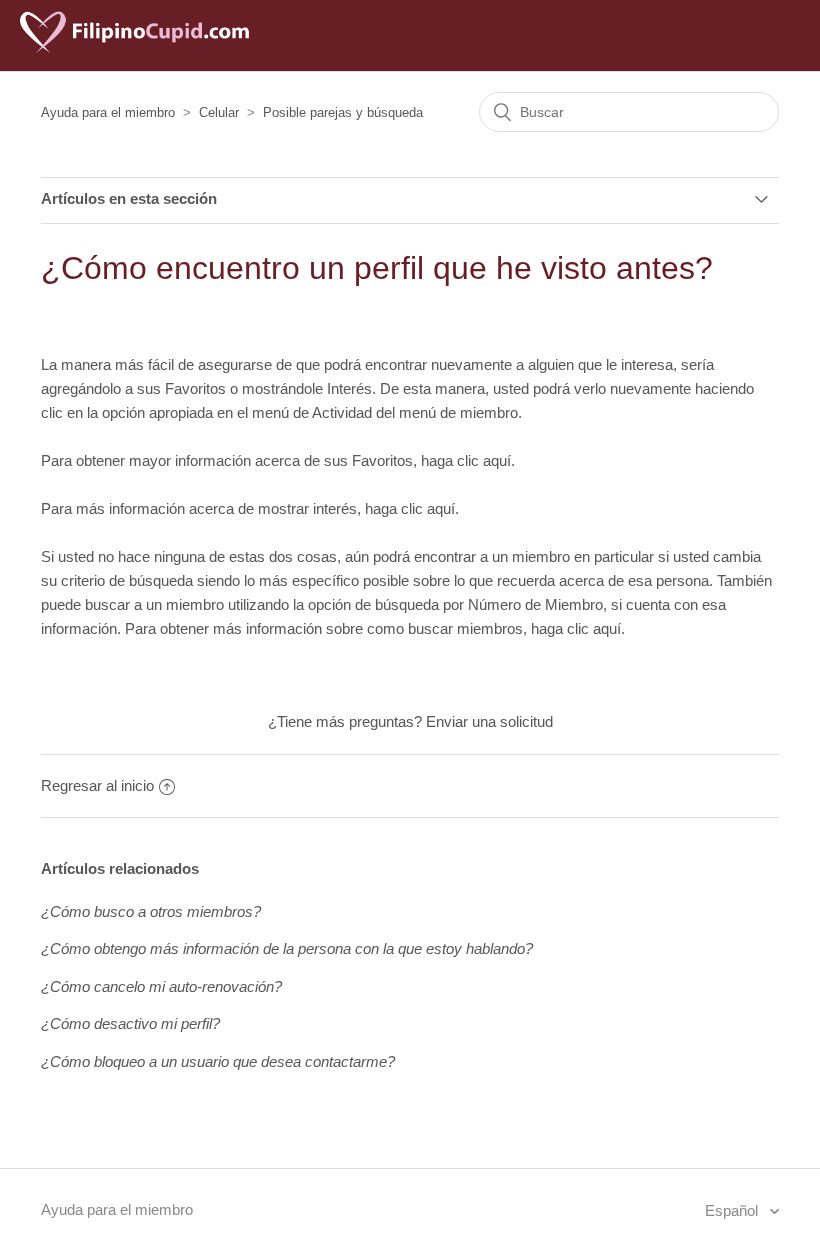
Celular (219, 112)
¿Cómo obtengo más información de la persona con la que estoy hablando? (287, 948)
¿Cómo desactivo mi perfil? (130, 1023)
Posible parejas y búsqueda (343, 112)
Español (733, 1210)
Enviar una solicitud (489, 721)
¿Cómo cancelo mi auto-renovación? (161, 986)
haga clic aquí (466, 460)
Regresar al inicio (97, 785)
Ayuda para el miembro (108, 112)
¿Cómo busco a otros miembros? (151, 911)
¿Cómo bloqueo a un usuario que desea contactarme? (218, 1061)
